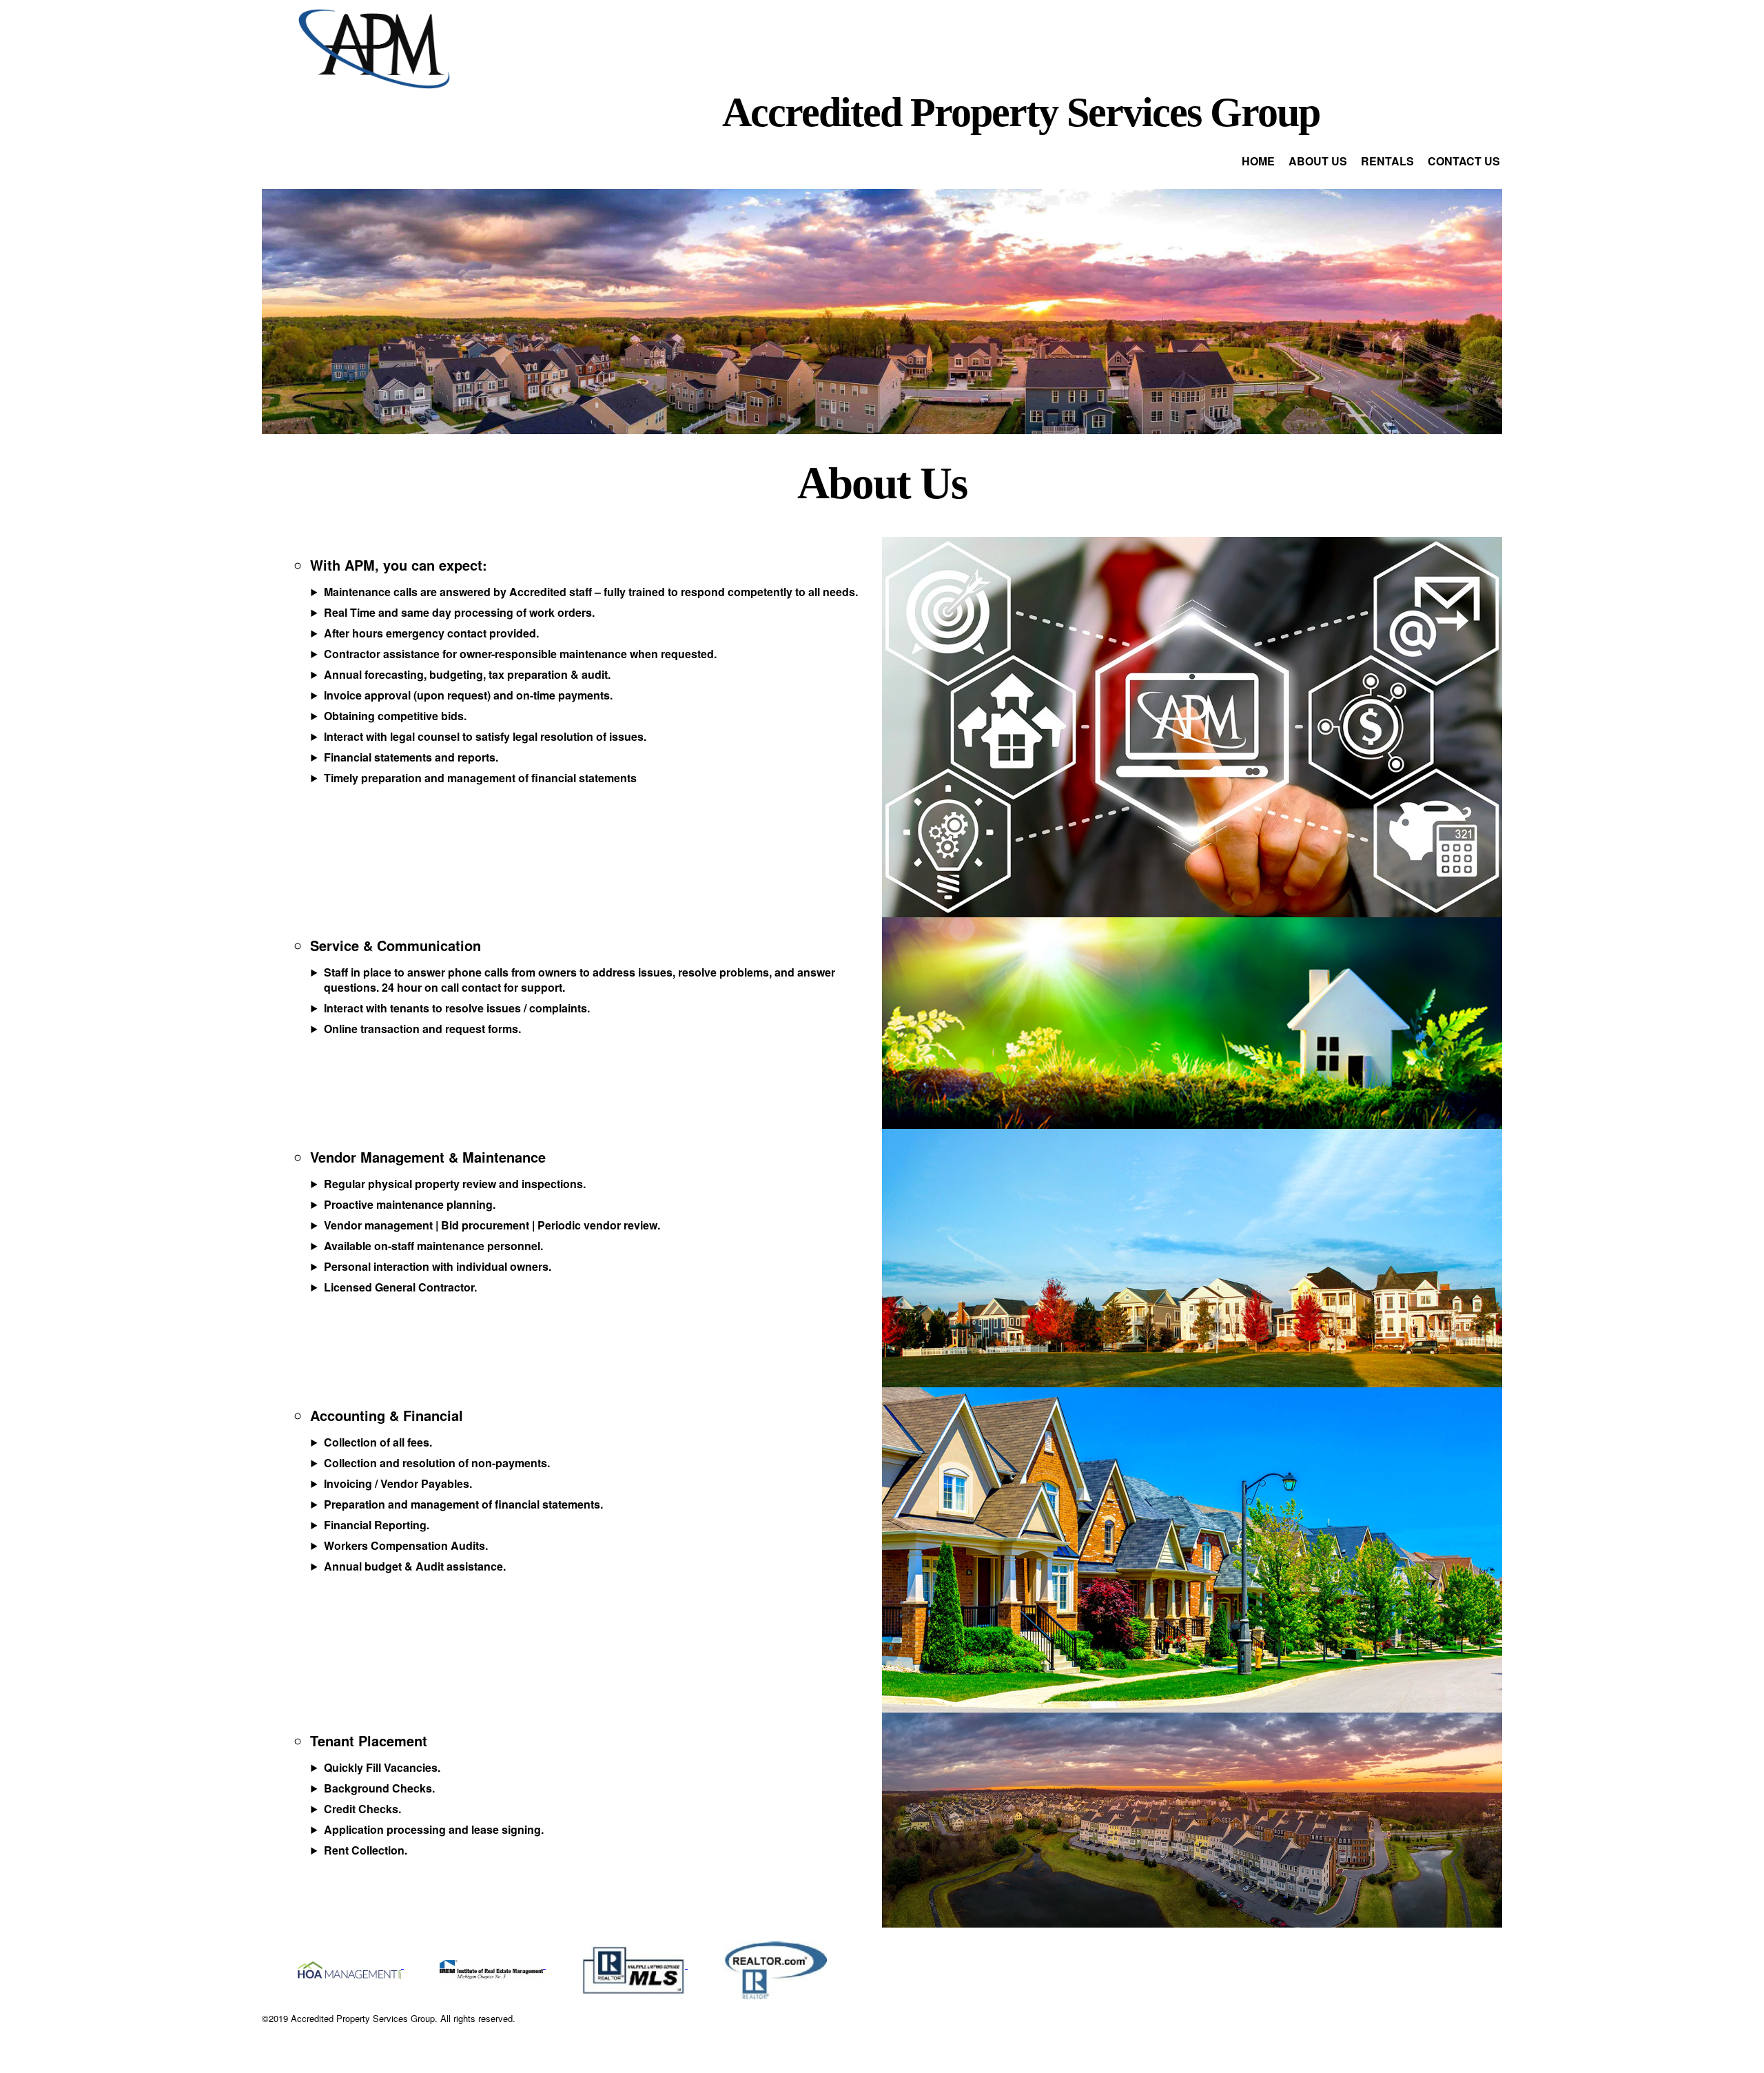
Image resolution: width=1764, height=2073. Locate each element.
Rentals (1387, 161)
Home (1258, 161)
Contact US (1464, 161)
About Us (1318, 161)
